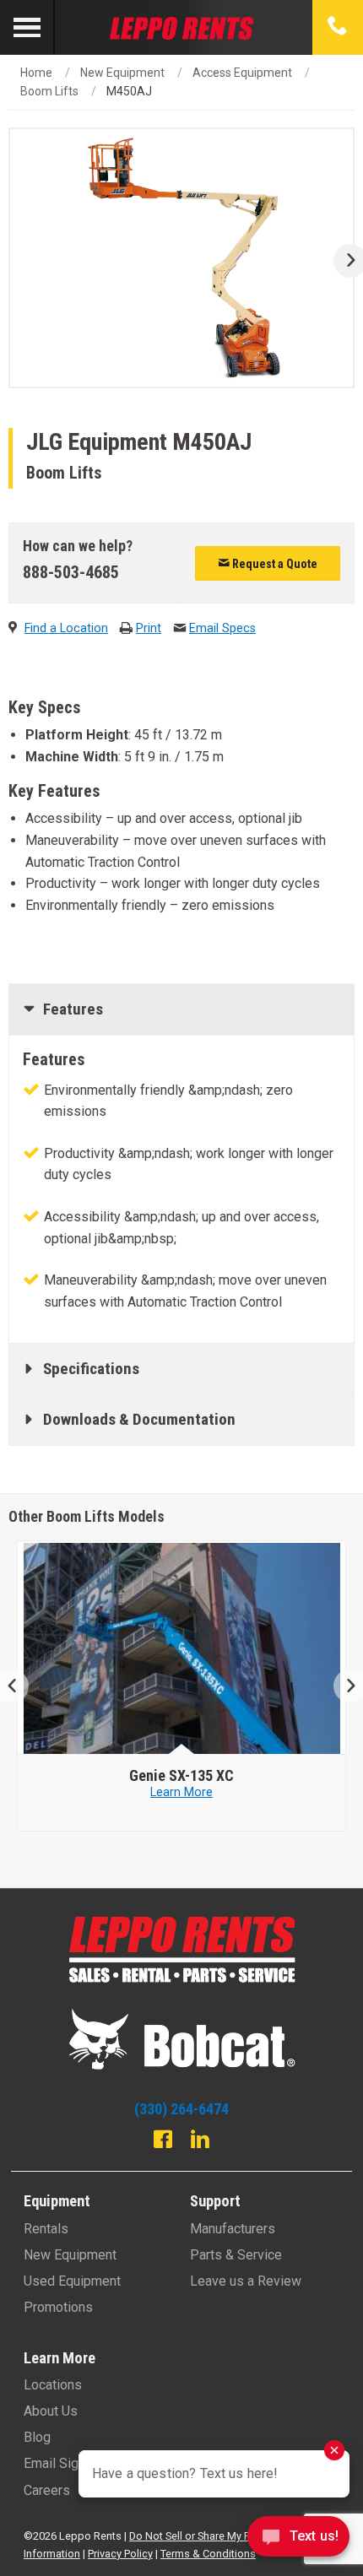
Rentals (46, 2229)
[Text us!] (298, 2541)
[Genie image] (182, 1648)
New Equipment (122, 73)
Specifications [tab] (91, 1369)
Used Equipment (72, 2281)
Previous (19, 1686)
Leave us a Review (246, 2281)
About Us (51, 2411)
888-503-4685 (71, 572)
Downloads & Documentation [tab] (139, 1419)
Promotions (58, 2307)
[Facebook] (163, 2141)
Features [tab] (73, 1009)
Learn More (181, 1808)
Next (344, 261)
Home (36, 73)
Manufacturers (233, 2229)
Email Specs (222, 628)
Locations (53, 2385)
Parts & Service (236, 2255)
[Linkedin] (200, 2141)
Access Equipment (242, 73)
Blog (37, 2437)
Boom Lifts (49, 91)
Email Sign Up (64, 2463)
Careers (47, 2490)
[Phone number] (338, 27)
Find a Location (66, 628)
